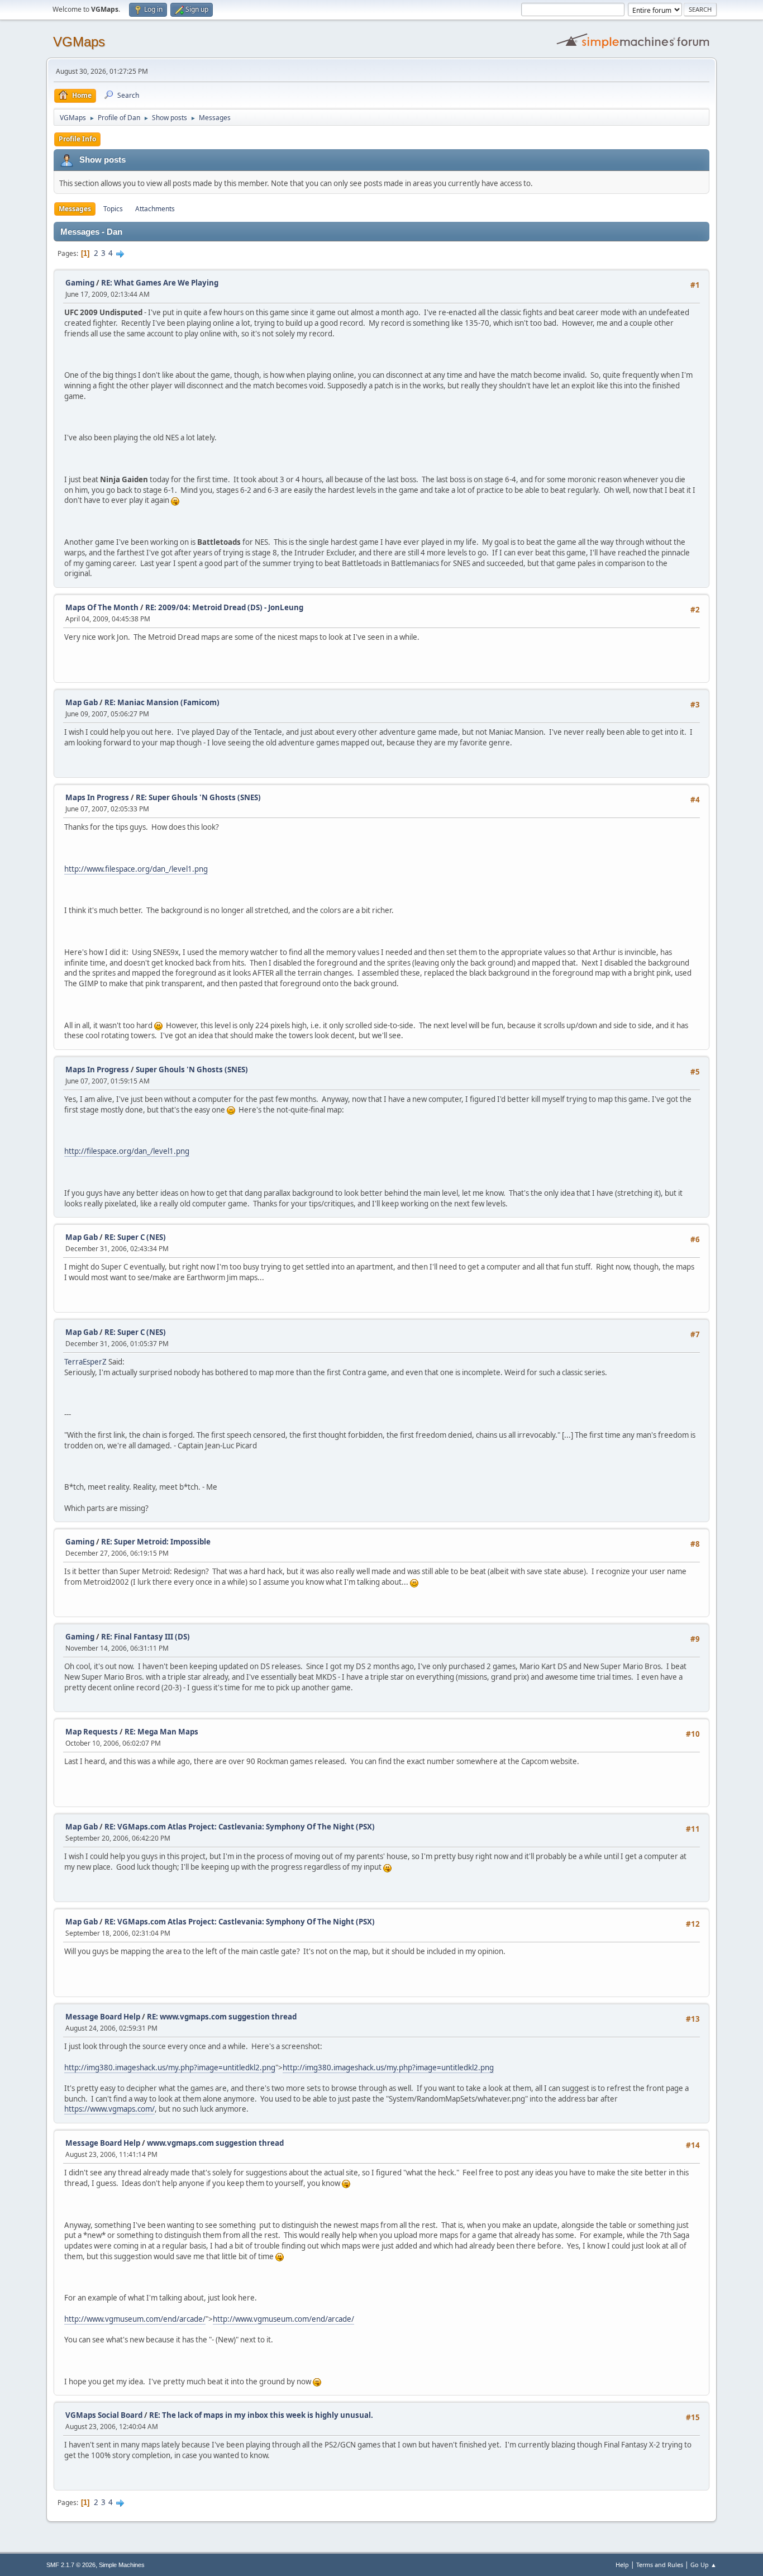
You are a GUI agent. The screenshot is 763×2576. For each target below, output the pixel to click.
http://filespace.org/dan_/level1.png (127, 1151)
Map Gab (82, 702)
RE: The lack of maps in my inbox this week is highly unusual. (261, 2415)
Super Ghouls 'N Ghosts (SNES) (192, 1070)
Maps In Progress (97, 797)
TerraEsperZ (85, 1362)
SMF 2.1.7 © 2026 (71, 2565)
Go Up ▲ (704, 2565)
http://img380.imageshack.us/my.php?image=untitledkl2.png (170, 2068)
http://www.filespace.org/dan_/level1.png (136, 869)
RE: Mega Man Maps (161, 1732)
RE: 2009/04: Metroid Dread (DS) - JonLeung (224, 607)
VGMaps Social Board (104, 2415)
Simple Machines (122, 2565)
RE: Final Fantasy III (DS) (146, 1637)
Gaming (80, 283)
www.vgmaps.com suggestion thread (215, 2143)
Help (622, 2565)
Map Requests (92, 1732)
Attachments (155, 209)
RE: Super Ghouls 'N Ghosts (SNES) (198, 797)
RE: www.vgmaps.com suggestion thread (222, 2017)
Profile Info (77, 139)
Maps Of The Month (102, 607)
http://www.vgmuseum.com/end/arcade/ (135, 2319)
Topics (113, 209)
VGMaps (79, 42)
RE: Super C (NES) (135, 1237)
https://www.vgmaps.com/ (109, 2109)
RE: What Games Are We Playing (160, 283)
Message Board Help (103, 2017)
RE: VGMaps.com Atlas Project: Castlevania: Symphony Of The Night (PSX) (240, 1827)
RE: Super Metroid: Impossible (156, 1542)
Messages (75, 209)
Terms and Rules (660, 2565)
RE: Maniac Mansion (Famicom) (162, 702)
